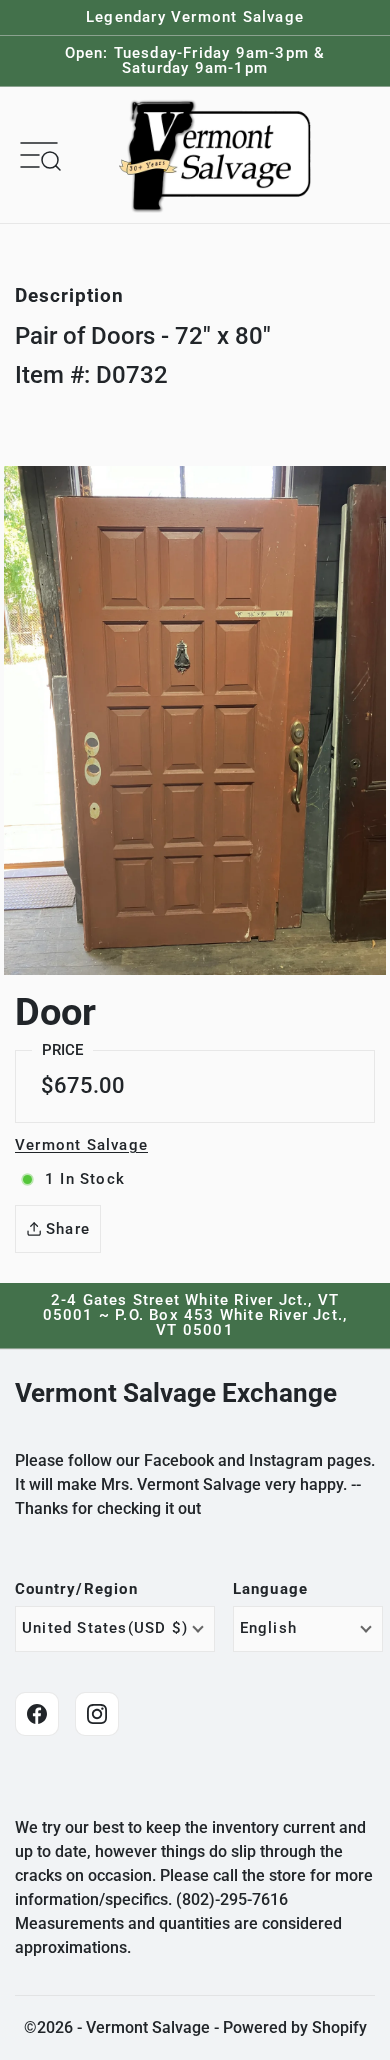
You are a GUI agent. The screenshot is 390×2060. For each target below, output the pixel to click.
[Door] (195, 720)
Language (271, 1589)
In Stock (85, 1179)
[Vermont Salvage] (219, 155)
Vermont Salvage (81, 1145)
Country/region (76, 1589)
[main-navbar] (39, 154)
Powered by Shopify (295, 2027)
